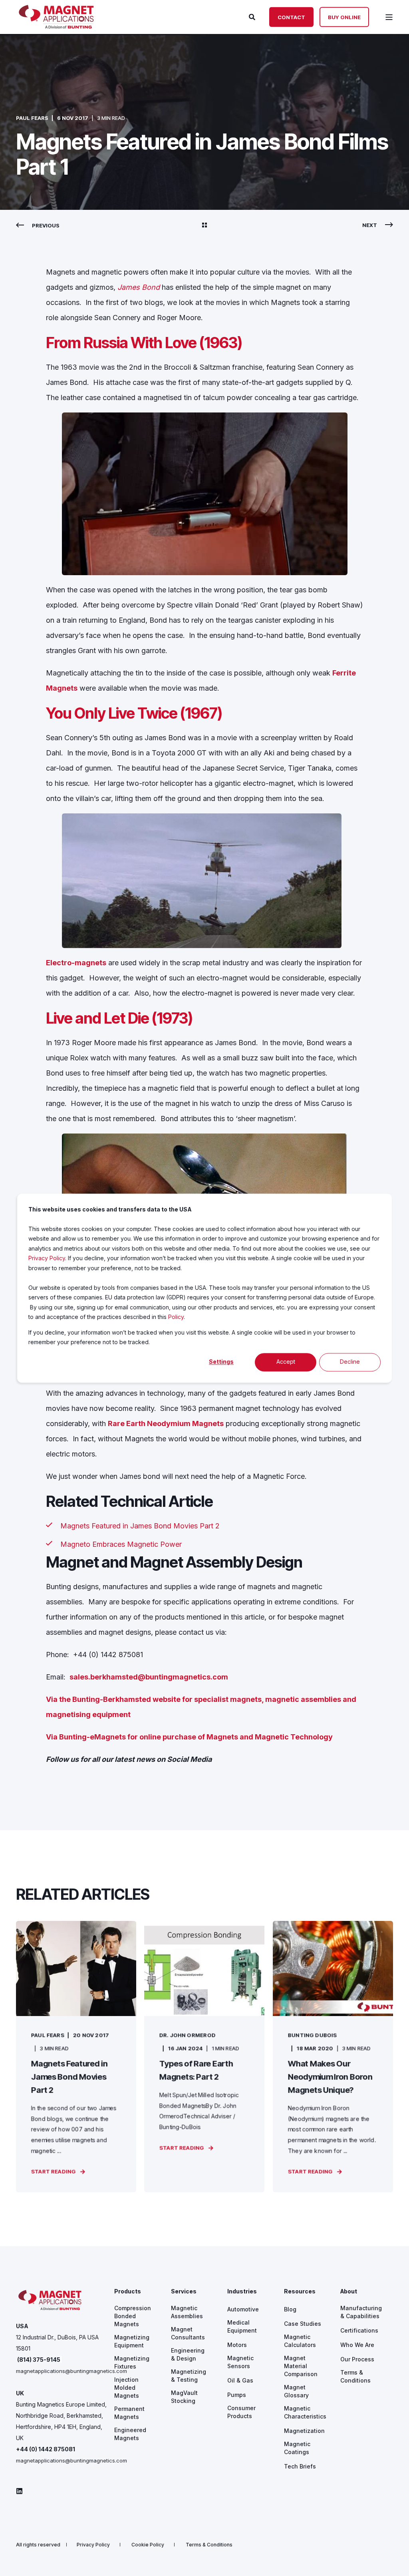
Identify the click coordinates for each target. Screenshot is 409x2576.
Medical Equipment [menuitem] (242, 2326)
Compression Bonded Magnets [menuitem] (133, 2316)
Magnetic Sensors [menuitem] (240, 2362)
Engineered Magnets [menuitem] (130, 2434)
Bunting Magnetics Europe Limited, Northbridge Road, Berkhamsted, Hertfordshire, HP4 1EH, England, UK (61, 2421)
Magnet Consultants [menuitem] (188, 2333)
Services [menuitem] (184, 2292)
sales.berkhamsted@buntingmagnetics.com (149, 1677)
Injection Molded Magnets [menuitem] (127, 2388)
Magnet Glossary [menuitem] (296, 2391)
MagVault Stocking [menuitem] (184, 2397)
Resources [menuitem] (300, 2292)
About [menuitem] (349, 2292)
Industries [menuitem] (242, 2292)
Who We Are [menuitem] (357, 2345)
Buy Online (344, 17)
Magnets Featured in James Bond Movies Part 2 (140, 1526)
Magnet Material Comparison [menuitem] (301, 2366)
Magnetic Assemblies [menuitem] (187, 2312)
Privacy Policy (47, 1258)
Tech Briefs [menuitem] (300, 2466)
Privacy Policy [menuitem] (93, 2545)
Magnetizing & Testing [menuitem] (189, 2376)
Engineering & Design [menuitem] (188, 2354)
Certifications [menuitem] (359, 2330)
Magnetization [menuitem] (304, 2431)
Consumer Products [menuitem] (241, 2412)
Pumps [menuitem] (237, 2395)
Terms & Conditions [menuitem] (355, 2376)
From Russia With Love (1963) (144, 343)
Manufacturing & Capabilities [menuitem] (361, 2312)
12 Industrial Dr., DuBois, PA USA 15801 (57, 2343)
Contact (291, 17)
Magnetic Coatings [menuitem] (297, 2448)
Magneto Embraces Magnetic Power (121, 1544)
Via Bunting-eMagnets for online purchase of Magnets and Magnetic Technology (189, 1737)
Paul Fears (32, 118)
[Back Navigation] (204, 225)
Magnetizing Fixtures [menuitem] (132, 2362)
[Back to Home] (56, 26)
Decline (350, 1362)
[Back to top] (393, 2560)
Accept (286, 1362)
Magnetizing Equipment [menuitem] (132, 2341)
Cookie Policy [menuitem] (148, 2545)
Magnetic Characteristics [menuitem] (305, 2412)
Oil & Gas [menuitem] (240, 2380)
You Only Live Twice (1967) (134, 713)
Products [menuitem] (128, 2292)
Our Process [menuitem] (357, 2359)
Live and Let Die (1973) (119, 1018)
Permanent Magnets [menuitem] (129, 2413)
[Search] (253, 16)
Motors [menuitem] (237, 2345)
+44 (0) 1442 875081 (46, 2449)
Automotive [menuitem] (243, 2309)
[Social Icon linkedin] (19, 2491)
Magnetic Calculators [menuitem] (300, 2341)
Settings (221, 1362)
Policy (176, 1317)
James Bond (139, 287)
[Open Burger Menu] (389, 17)
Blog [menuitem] (290, 2309)
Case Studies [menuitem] (303, 2324)
